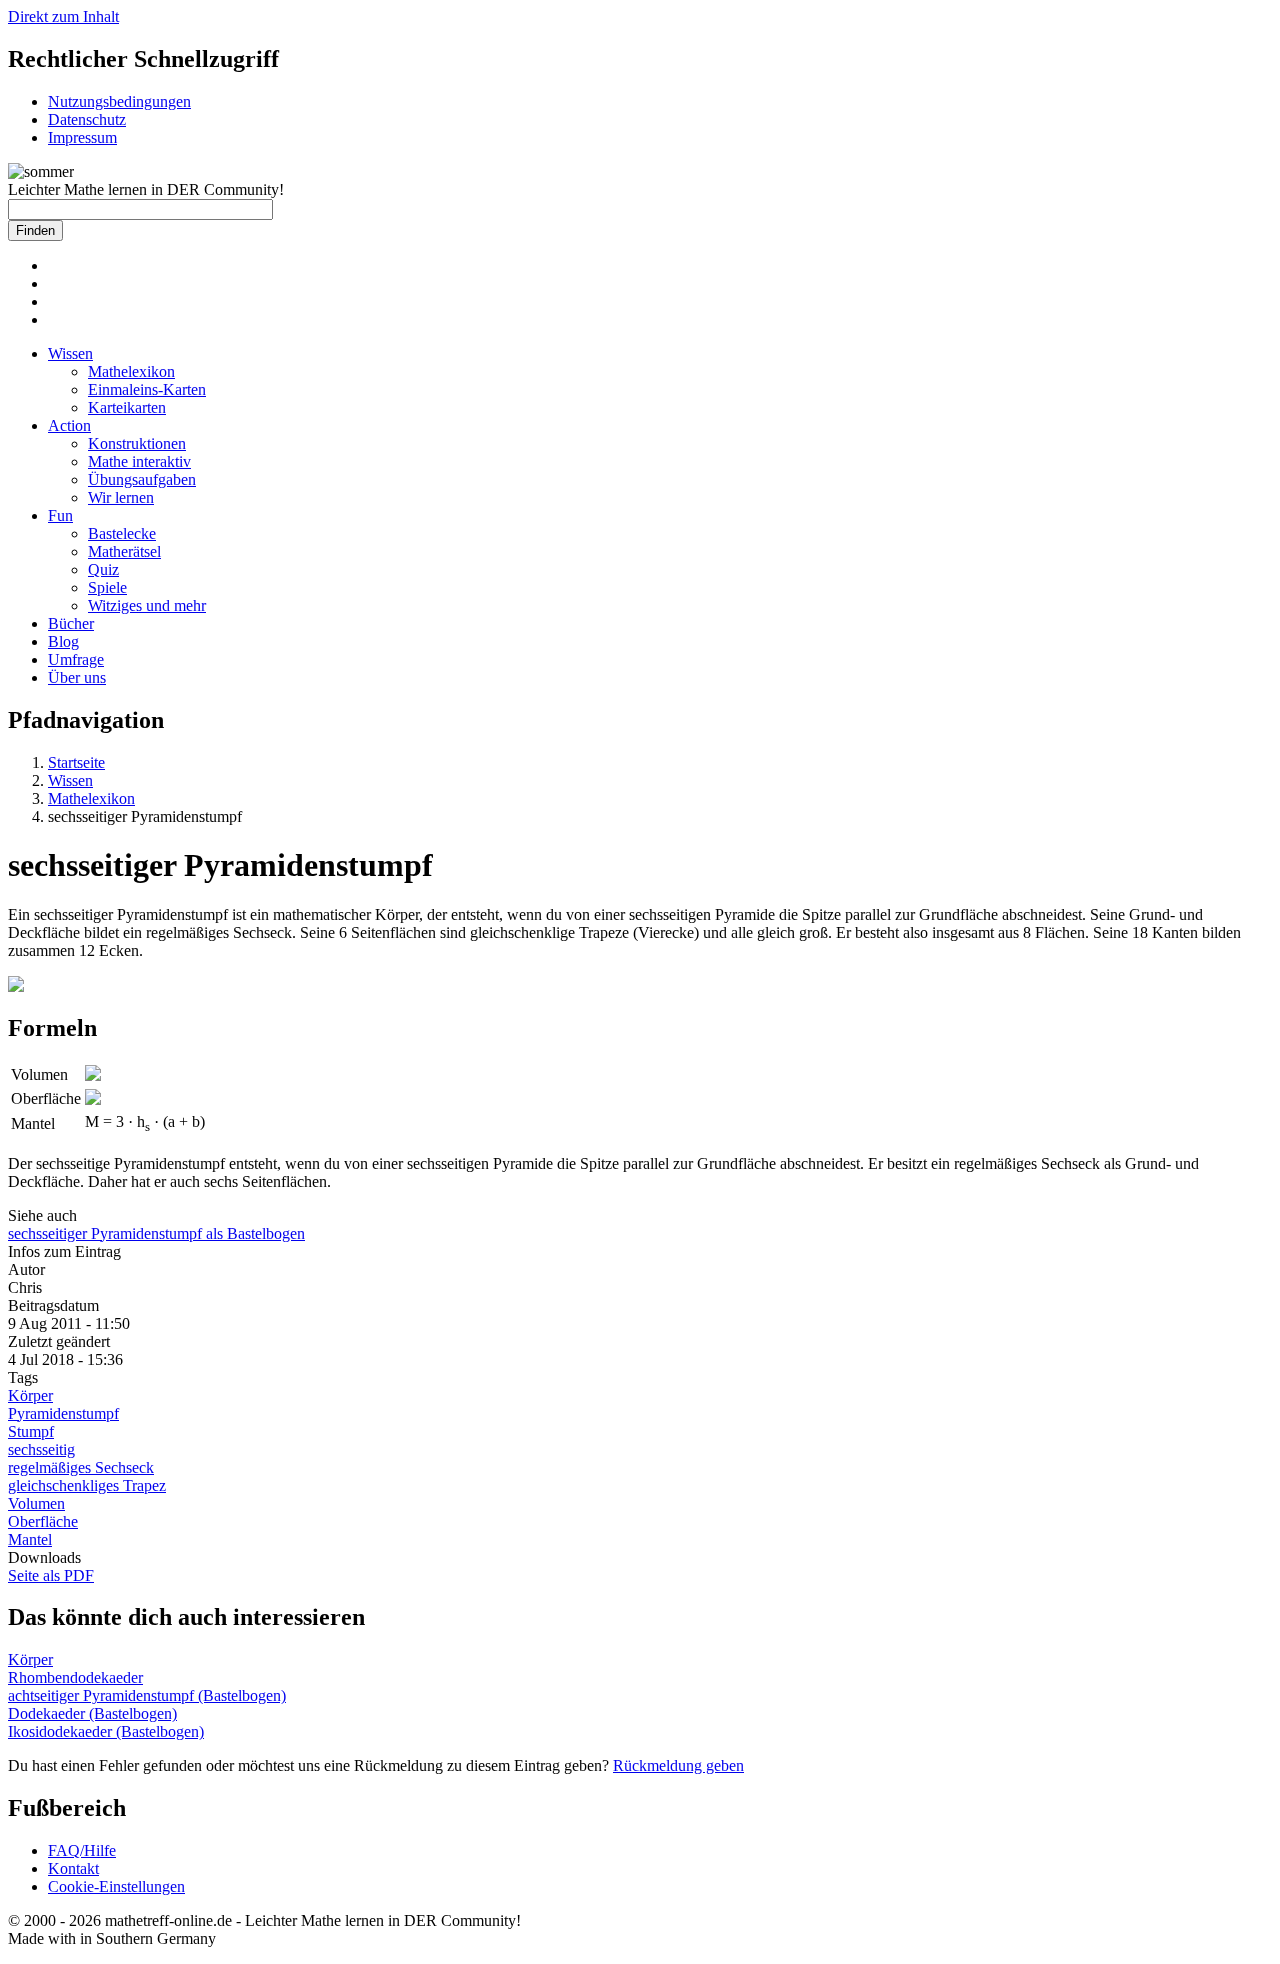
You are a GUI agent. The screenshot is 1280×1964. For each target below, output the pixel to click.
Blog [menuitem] (63, 641)
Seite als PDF (51, 1575)
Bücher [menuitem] (71, 623)
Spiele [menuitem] (107, 587)
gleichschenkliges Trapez (87, 1485)
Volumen (36, 1503)
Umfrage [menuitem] (76, 659)
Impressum (82, 137)
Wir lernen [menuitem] (121, 497)
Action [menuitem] (69, 425)
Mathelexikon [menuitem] (131, 371)
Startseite (76, 762)
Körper (30, 1395)
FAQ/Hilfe (82, 1850)
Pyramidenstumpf (63, 1413)
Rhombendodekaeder (75, 1677)
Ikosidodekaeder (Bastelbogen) (106, 1731)
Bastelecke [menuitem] (122, 533)
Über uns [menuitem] (77, 677)
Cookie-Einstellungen (116, 1886)
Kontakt (73, 1868)
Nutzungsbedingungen (119, 101)
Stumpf (31, 1431)
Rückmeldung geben (678, 1765)
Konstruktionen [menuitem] (137, 443)
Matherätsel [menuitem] (124, 551)
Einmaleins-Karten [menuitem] (147, 389)
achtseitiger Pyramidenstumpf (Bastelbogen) (147, 1695)
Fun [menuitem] (60, 515)
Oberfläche (43, 1521)
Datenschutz (87, 119)
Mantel (30, 1539)
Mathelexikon (91, 798)
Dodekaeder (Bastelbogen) (92, 1713)
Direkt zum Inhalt (63, 16)
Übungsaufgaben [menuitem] (142, 479)
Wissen (70, 780)
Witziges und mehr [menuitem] (147, 605)
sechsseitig (41, 1449)
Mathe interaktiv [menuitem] (139, 461)
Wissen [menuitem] (70, 353)
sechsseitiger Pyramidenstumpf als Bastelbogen (156, 1233)
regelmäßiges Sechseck (81, 1467)
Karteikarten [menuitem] (127, 407)
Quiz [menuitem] (103, 569)
